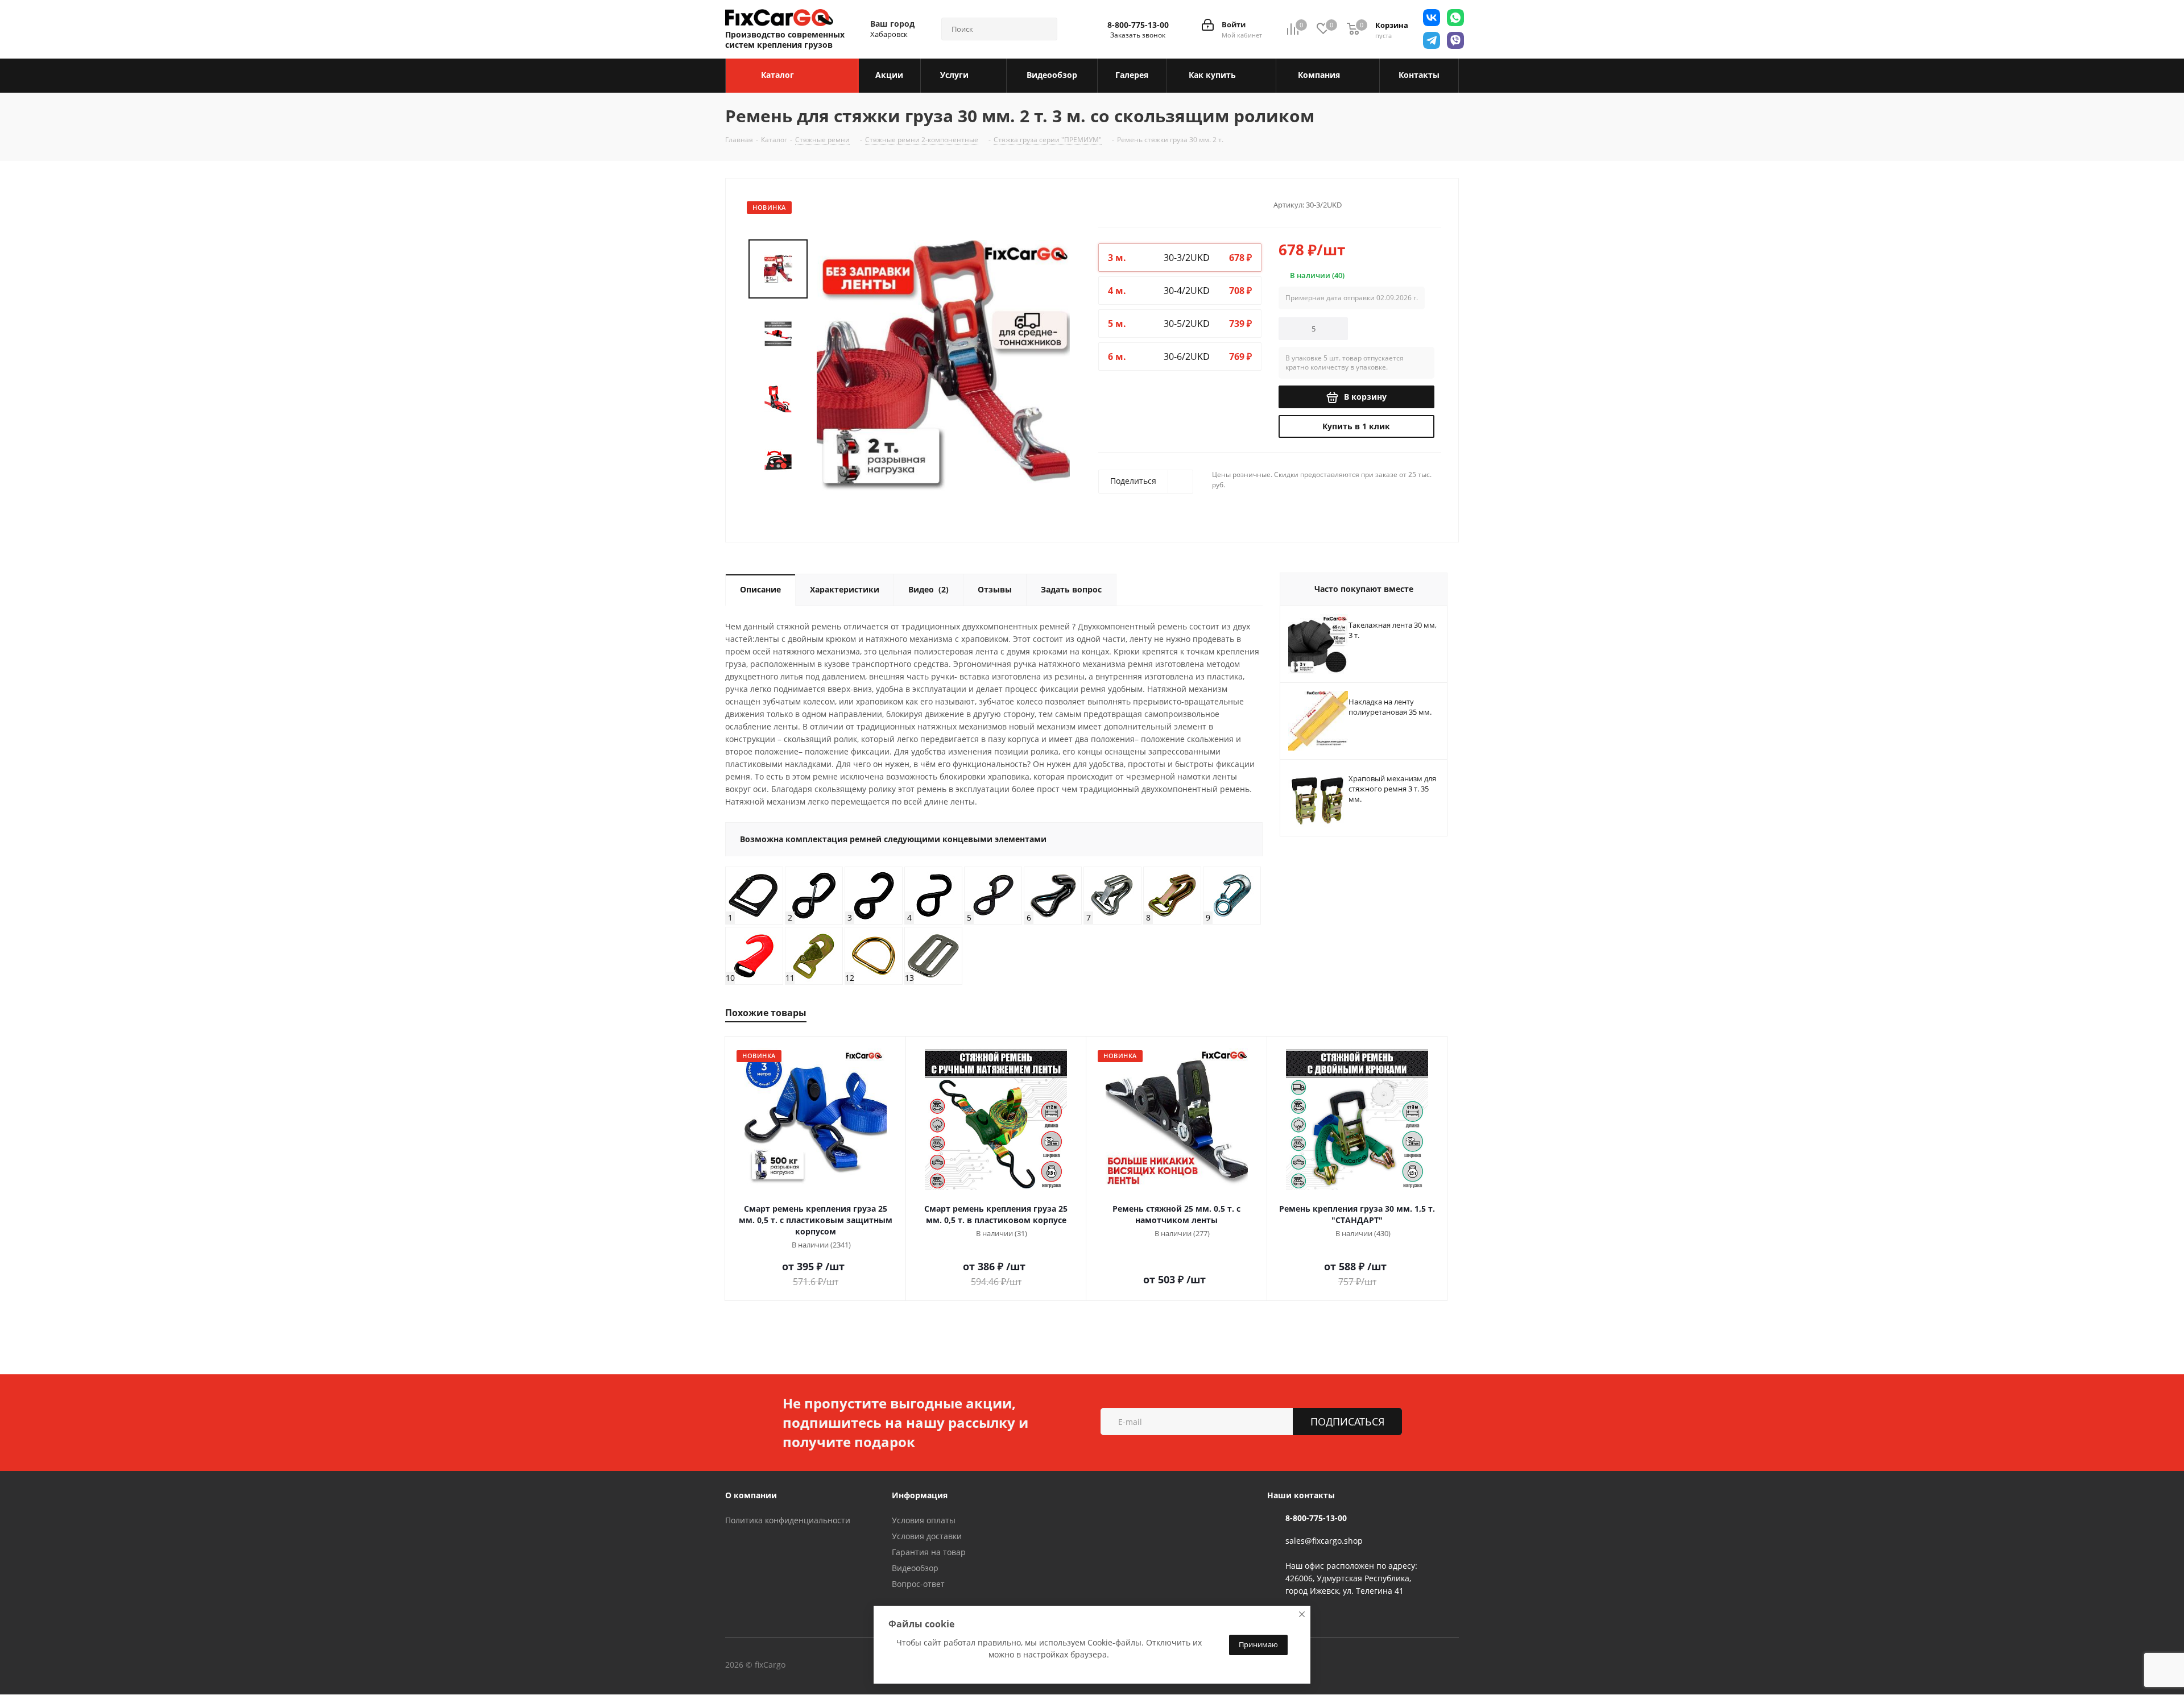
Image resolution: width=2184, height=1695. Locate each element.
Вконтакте (833, 1665)
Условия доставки (927, 1536)
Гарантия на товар (929, 1552)
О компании (751, 1495)
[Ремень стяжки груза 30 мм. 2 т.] (943, 365)
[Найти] (1044, 29)
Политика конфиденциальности (788, 1520)
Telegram (861, 1665)
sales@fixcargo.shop (1324, 1541)
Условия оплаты (924, 1520)
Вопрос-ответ (918, 1584)
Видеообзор (915, 1568)
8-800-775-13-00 (1138, 25)
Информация (920, 1495)
